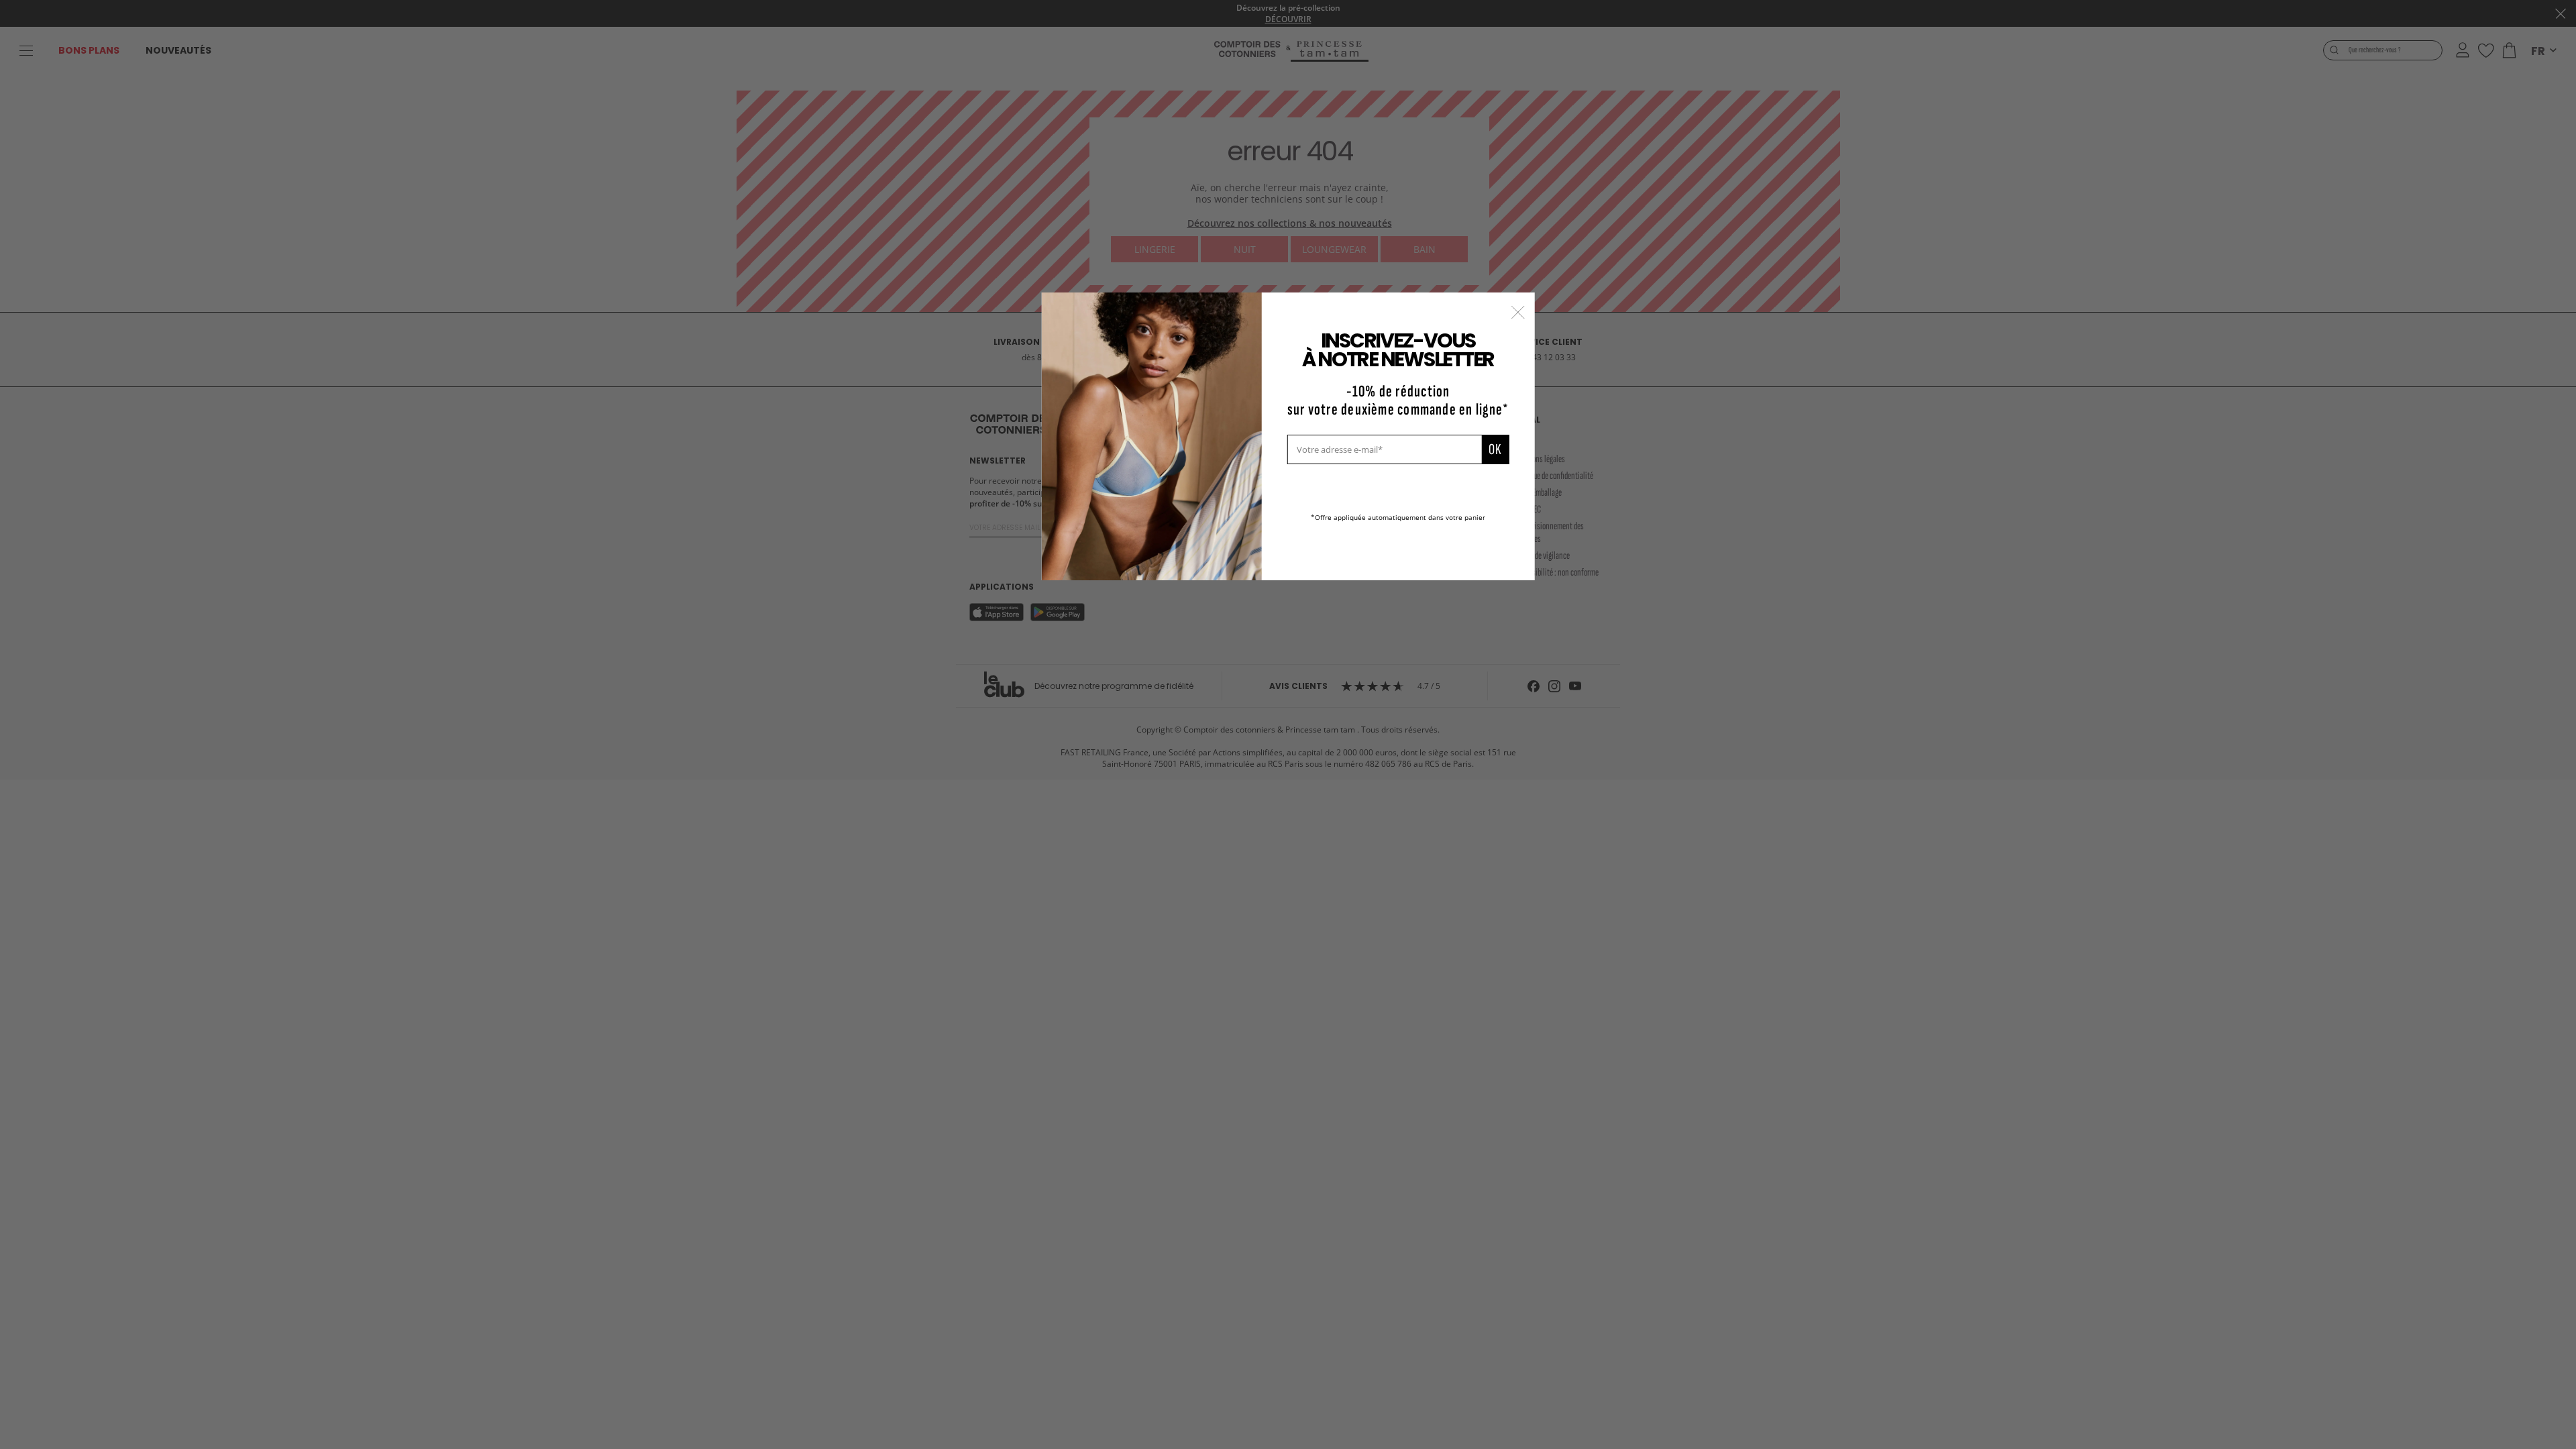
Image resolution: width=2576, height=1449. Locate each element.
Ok (1495, 449)
